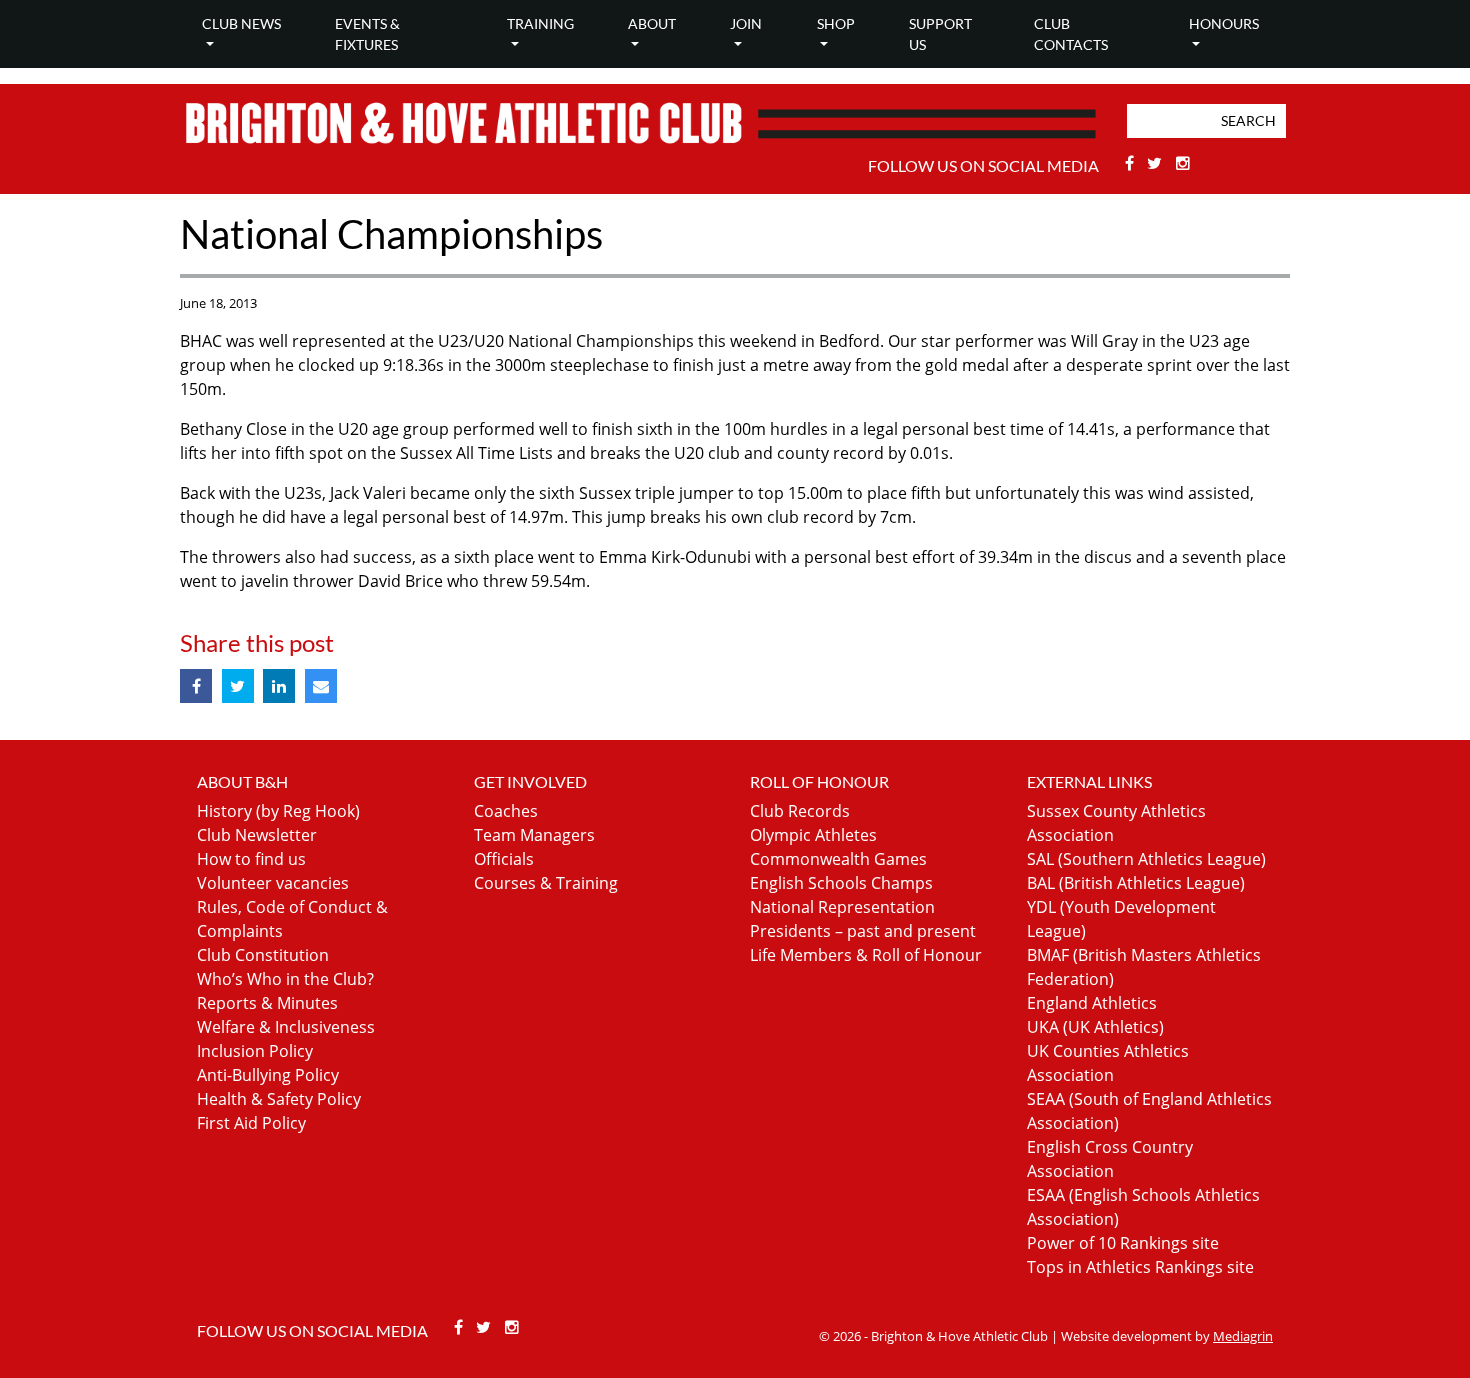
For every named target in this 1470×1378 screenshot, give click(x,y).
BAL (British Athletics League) (1136, 883)
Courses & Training (546, 883)
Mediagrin (1243, 1336)
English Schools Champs (841, 883)
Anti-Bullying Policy (268, 1075)
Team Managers (534, 835)
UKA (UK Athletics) (1095, 1027)
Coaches (506, 811)
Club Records (800, 811)
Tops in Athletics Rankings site (1140, 1267)
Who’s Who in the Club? (285, 979)
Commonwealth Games (838, 859)
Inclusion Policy (255, 1051)
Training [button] (540, 23)
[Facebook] (1131, 163)
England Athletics (1092, 1003)
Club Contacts (1071, 34)
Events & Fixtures (367, 34)
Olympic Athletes (813, 835)
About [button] (652, 23)
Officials (504, 859)
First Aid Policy (251, 1123)
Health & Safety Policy (279, 1099)
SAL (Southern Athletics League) (1146, 859)
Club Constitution (263, 955)
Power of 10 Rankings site (1123, 1243)
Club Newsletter (257, 835)
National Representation (842, 907)
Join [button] (746, 23)
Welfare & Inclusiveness (286, 1027)
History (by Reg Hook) (278, 811)
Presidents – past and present (863, 931)
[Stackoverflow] (1183, 163)
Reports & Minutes (267, 1003)
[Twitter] (1157, 163)
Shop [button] (836, 23)
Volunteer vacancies (273, 883)
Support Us (940, 34)
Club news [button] (241, 23)
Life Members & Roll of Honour (866, 955)
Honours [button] (1224, 23)
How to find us (251, 859)
